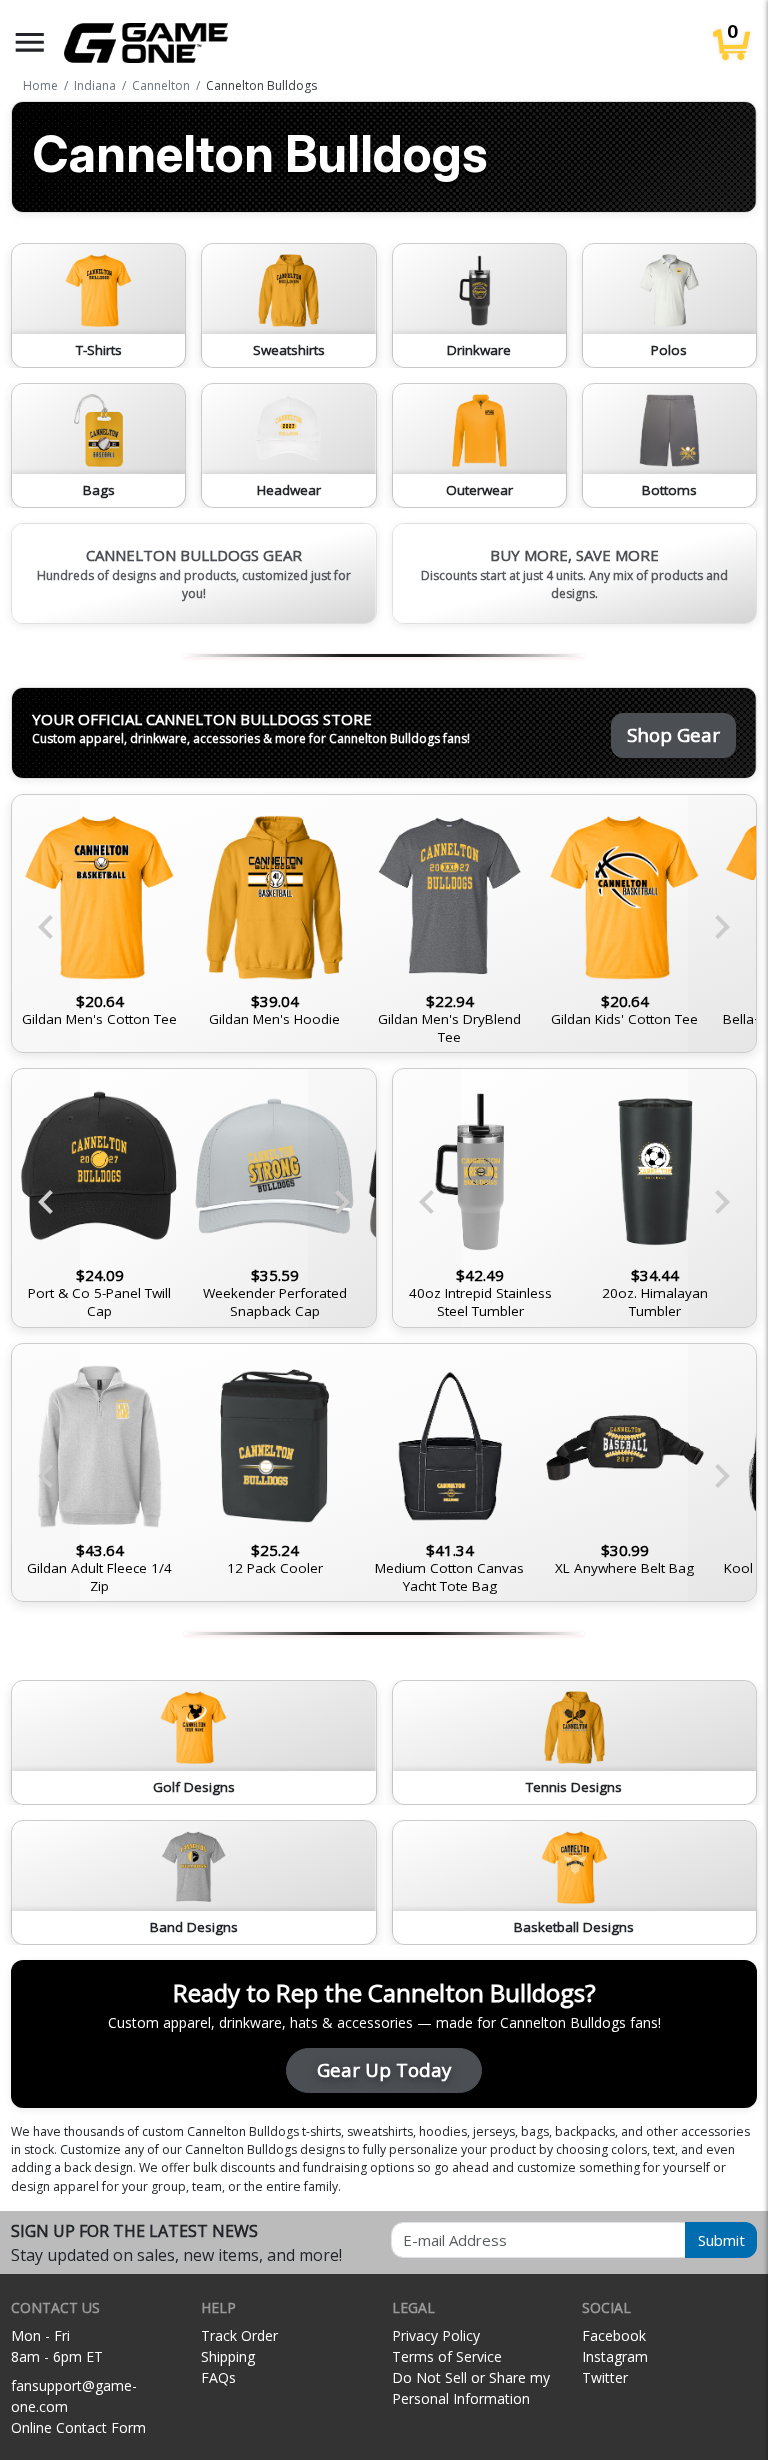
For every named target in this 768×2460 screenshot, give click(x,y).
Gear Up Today (384, 2069)
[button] (30, 42)
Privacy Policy (436, 2335)
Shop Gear (673, 734)
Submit (721, 2240)
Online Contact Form (78, 2427)
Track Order (239, 2335)
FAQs (218, 2377)
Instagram (615, 2356)
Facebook (614, 2335)
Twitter (605, 2377)
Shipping (228, 2356)
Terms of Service (447, 2356)
